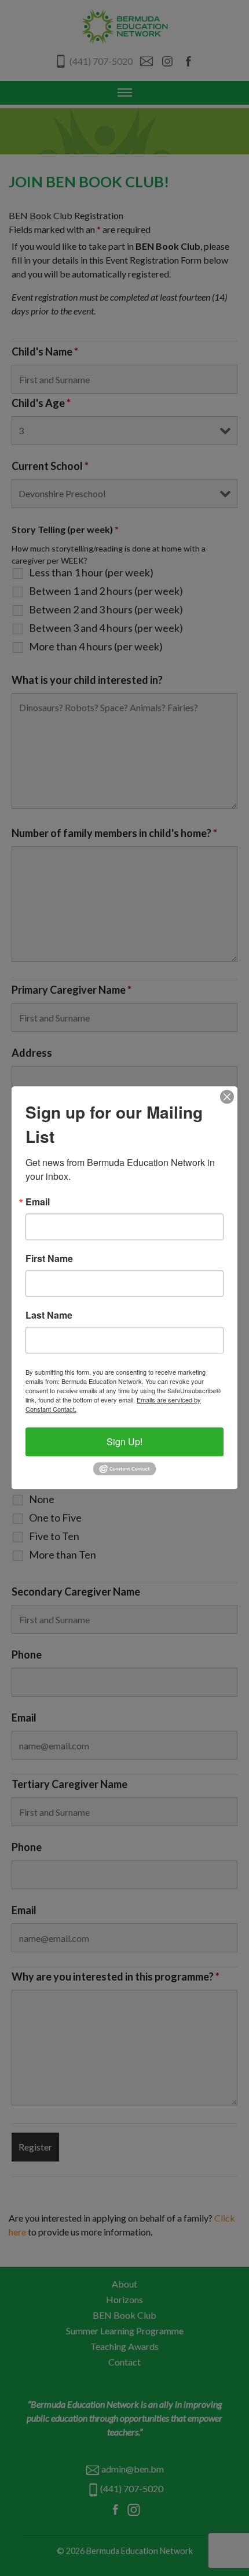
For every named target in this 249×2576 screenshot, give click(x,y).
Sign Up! (124, 1441)
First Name (49, 1259)
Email (38, 1202)
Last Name (49, 1315)
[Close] (227, 1097)
